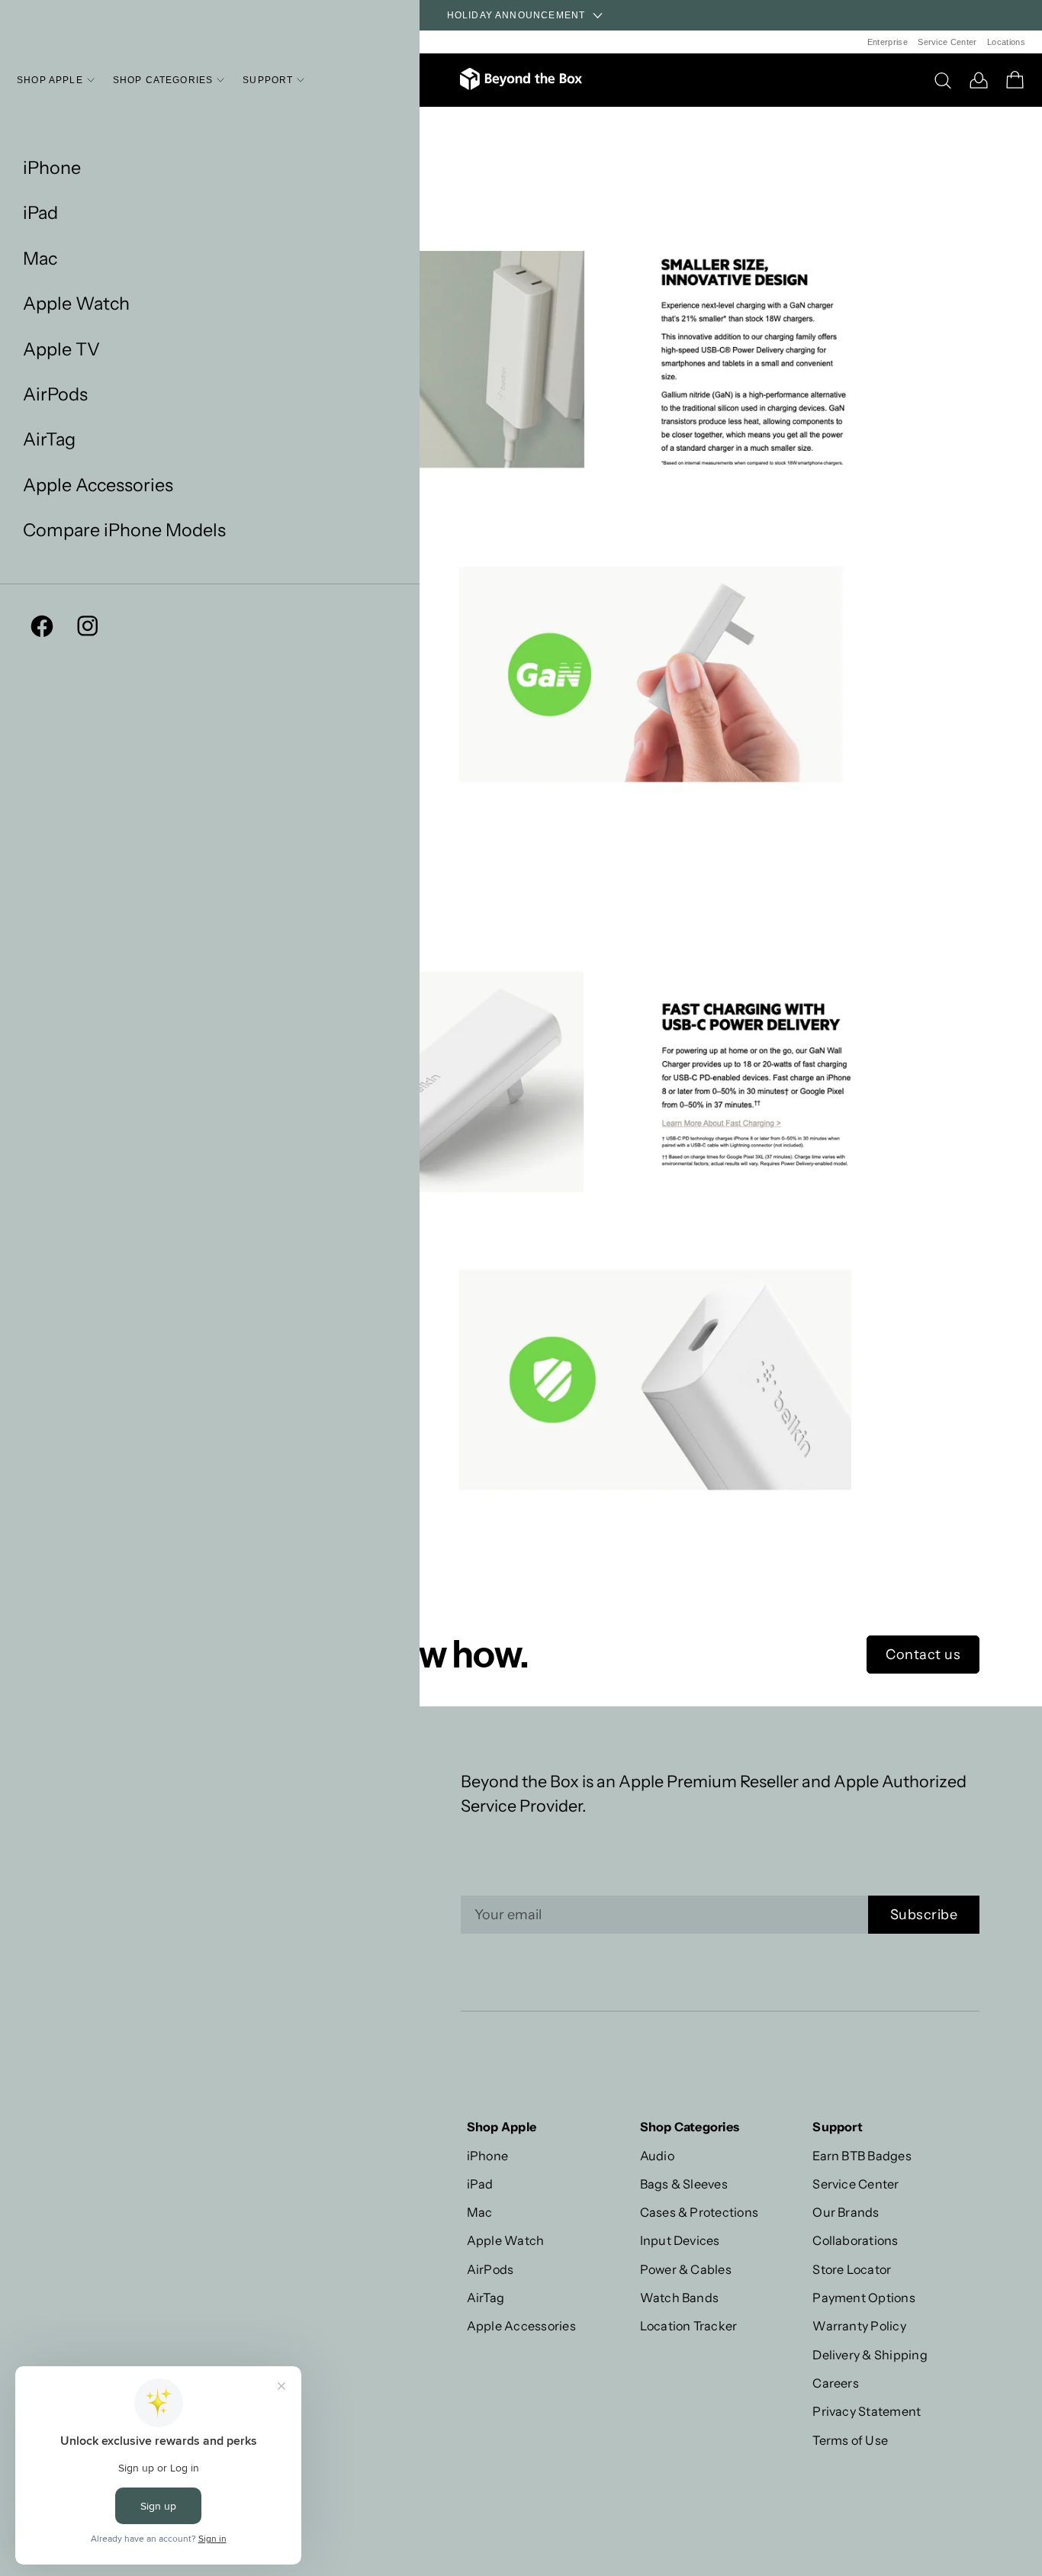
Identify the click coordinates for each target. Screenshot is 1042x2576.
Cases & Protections (699, 2212)
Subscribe (924, 1915)
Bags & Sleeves (684, 2184)
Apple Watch (76, 303)
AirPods (55, 394)
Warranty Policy (859, 2326)
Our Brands (846, 2212)
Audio (657, 2156)
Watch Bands (680, 2298)
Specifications (223, 117)
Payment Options (864, 2298)
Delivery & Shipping (870, 2355)
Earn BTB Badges (862, 2156)
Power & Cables (686, 2269)
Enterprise (888, 42)
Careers (836, 2383)
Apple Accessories (98, 485)
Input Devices (680, 2240)
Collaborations (855, 2240)
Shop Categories (163, 80)
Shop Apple (50, 80)
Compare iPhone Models (124, 530)
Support (268, 80)
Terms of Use (850, 2440)
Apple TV (61, 349)
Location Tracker (689, 2326)
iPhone (52, 167)
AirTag (49, 439)
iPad (40, 212)
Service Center (947, 42)
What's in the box (233, 137)
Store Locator (852, 2269)
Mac (40, 258)
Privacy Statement (867, 2411)
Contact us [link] (923, 1655)
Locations (1006, 42)
